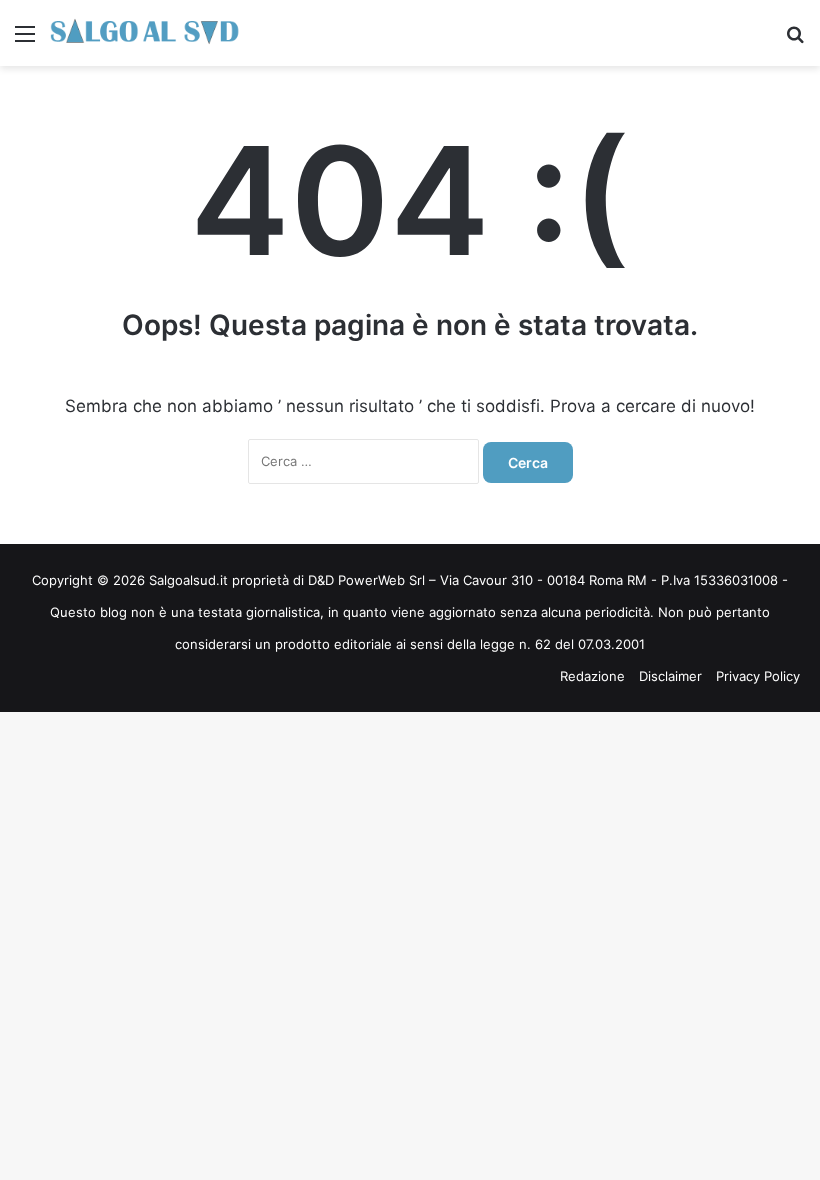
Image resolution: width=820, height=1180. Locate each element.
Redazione (592, 676)
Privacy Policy (758, 676)
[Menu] (25, 40)
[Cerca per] (795, 40)
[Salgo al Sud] (145, 33)
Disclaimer (670, 676)
